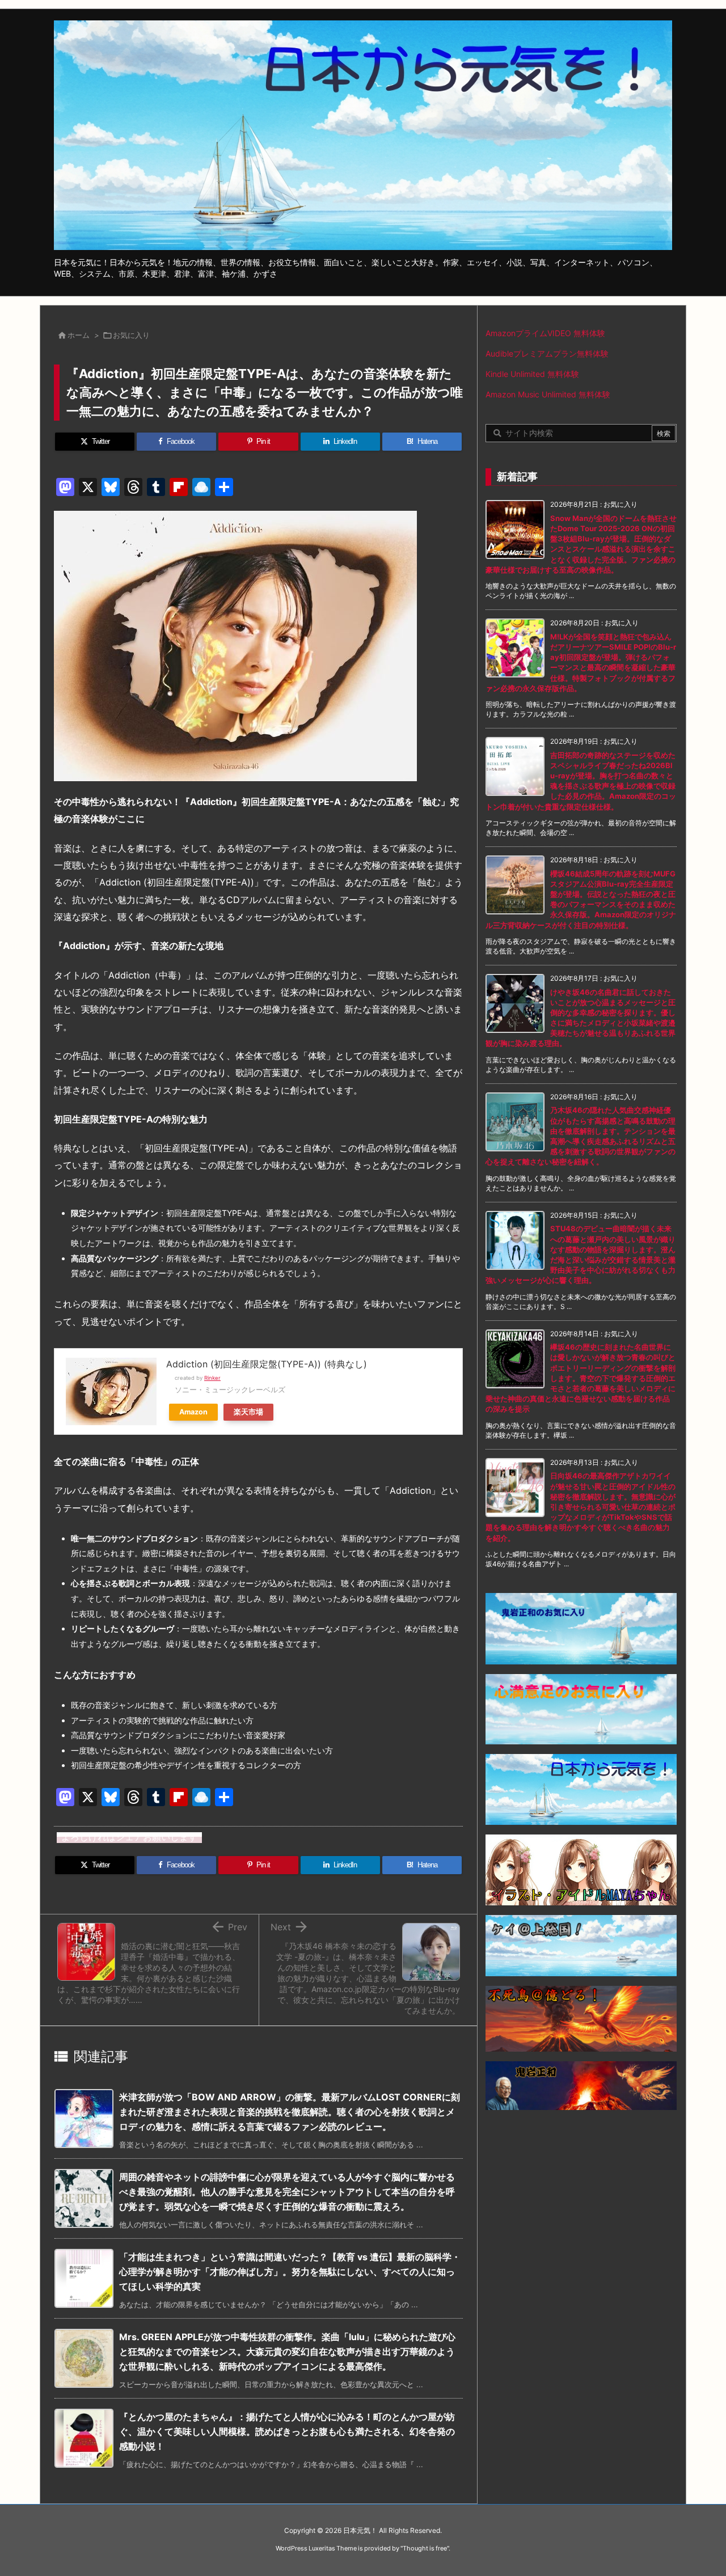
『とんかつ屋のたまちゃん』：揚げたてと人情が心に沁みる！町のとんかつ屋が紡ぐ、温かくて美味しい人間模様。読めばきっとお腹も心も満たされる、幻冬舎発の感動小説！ (287, 2431)
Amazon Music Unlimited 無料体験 (548, 394)
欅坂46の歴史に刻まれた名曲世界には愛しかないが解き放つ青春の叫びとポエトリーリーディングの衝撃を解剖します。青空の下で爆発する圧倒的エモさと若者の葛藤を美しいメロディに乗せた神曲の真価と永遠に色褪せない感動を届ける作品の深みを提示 (581, 1378)
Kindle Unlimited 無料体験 (532, 374)
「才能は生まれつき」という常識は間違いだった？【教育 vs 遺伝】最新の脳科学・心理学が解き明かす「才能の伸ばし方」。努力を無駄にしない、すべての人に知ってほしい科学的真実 (290, 2271)
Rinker (212, 1378)
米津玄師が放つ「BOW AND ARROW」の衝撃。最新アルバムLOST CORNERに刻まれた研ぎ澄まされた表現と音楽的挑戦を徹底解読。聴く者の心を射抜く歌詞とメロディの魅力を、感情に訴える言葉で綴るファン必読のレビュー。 (290, 2111)
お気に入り (131, 335)
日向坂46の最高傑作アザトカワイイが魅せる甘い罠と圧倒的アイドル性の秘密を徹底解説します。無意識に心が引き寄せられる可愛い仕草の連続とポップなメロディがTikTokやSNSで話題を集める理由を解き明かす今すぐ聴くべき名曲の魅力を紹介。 (581, 1507)
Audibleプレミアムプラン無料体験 (547, 353)
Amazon (193, 1412)
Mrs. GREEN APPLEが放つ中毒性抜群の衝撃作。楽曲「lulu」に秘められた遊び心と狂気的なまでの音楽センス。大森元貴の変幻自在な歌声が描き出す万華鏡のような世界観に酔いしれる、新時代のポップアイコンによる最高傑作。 (287, 2351)
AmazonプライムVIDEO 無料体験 (545, 333)
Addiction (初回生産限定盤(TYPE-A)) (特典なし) (267, 1364)
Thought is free (425, 2548)
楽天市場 (248, 1412)
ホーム (79, 335)
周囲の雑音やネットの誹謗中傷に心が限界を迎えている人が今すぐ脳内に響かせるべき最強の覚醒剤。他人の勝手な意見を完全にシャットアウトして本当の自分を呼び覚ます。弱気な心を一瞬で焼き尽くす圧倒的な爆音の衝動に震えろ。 (287, 2191)
